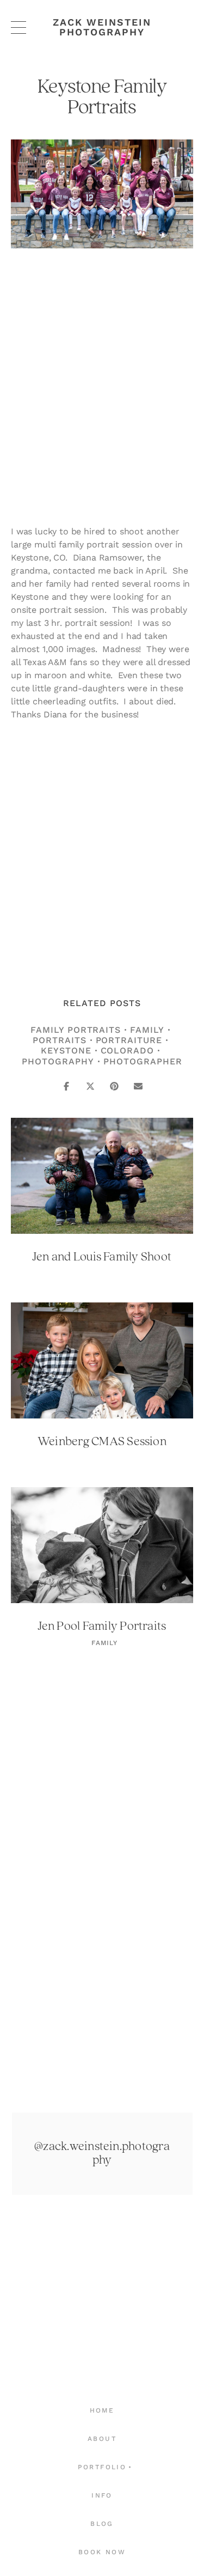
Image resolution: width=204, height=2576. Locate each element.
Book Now (102, 2552)
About (102, 2439)
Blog (102, 2524)
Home (102, 2410)
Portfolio (102, 2467)
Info (102, 2495)
